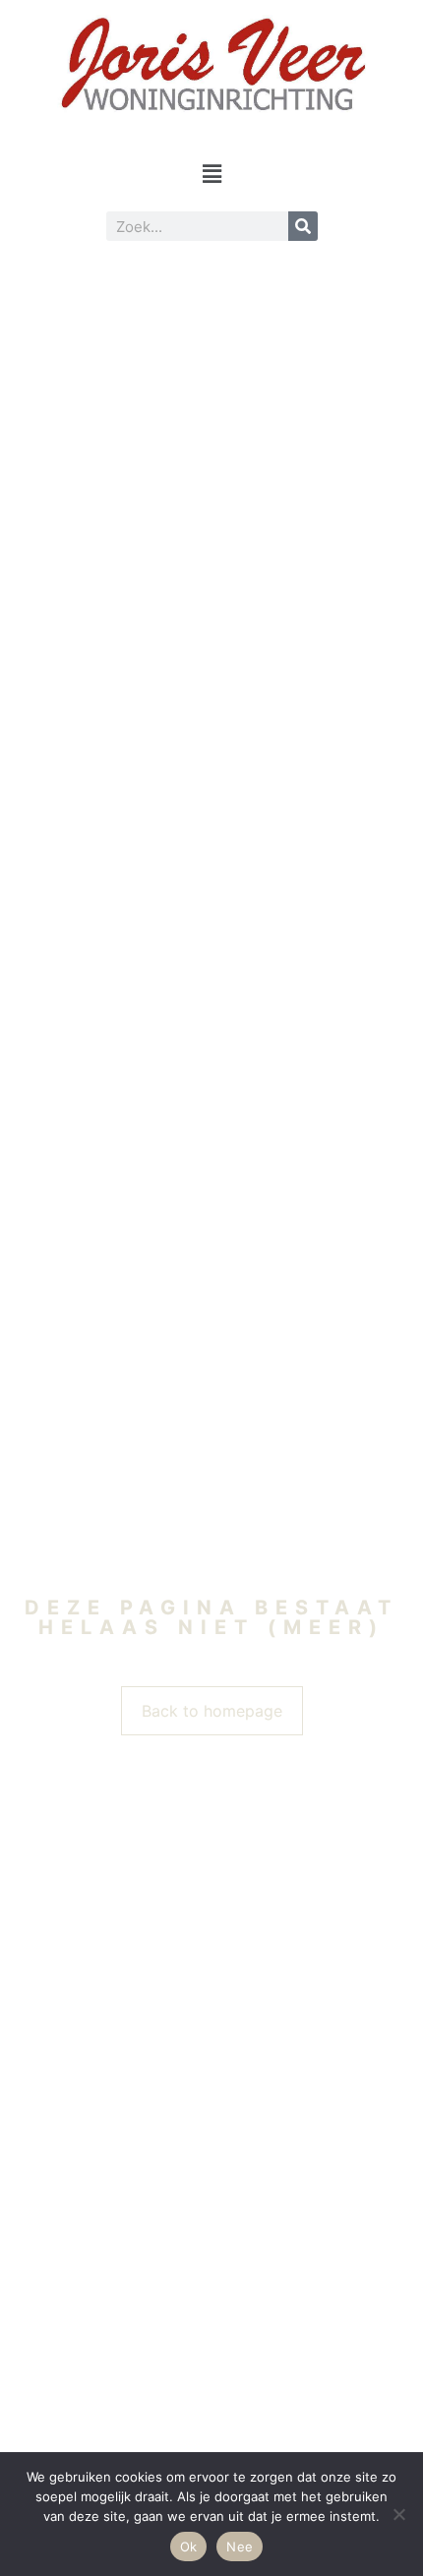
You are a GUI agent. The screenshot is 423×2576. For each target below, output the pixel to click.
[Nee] (398, 2514)
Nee (240, 2547)
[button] (211, 174)
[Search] (303, 226)
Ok (189, 2547)
